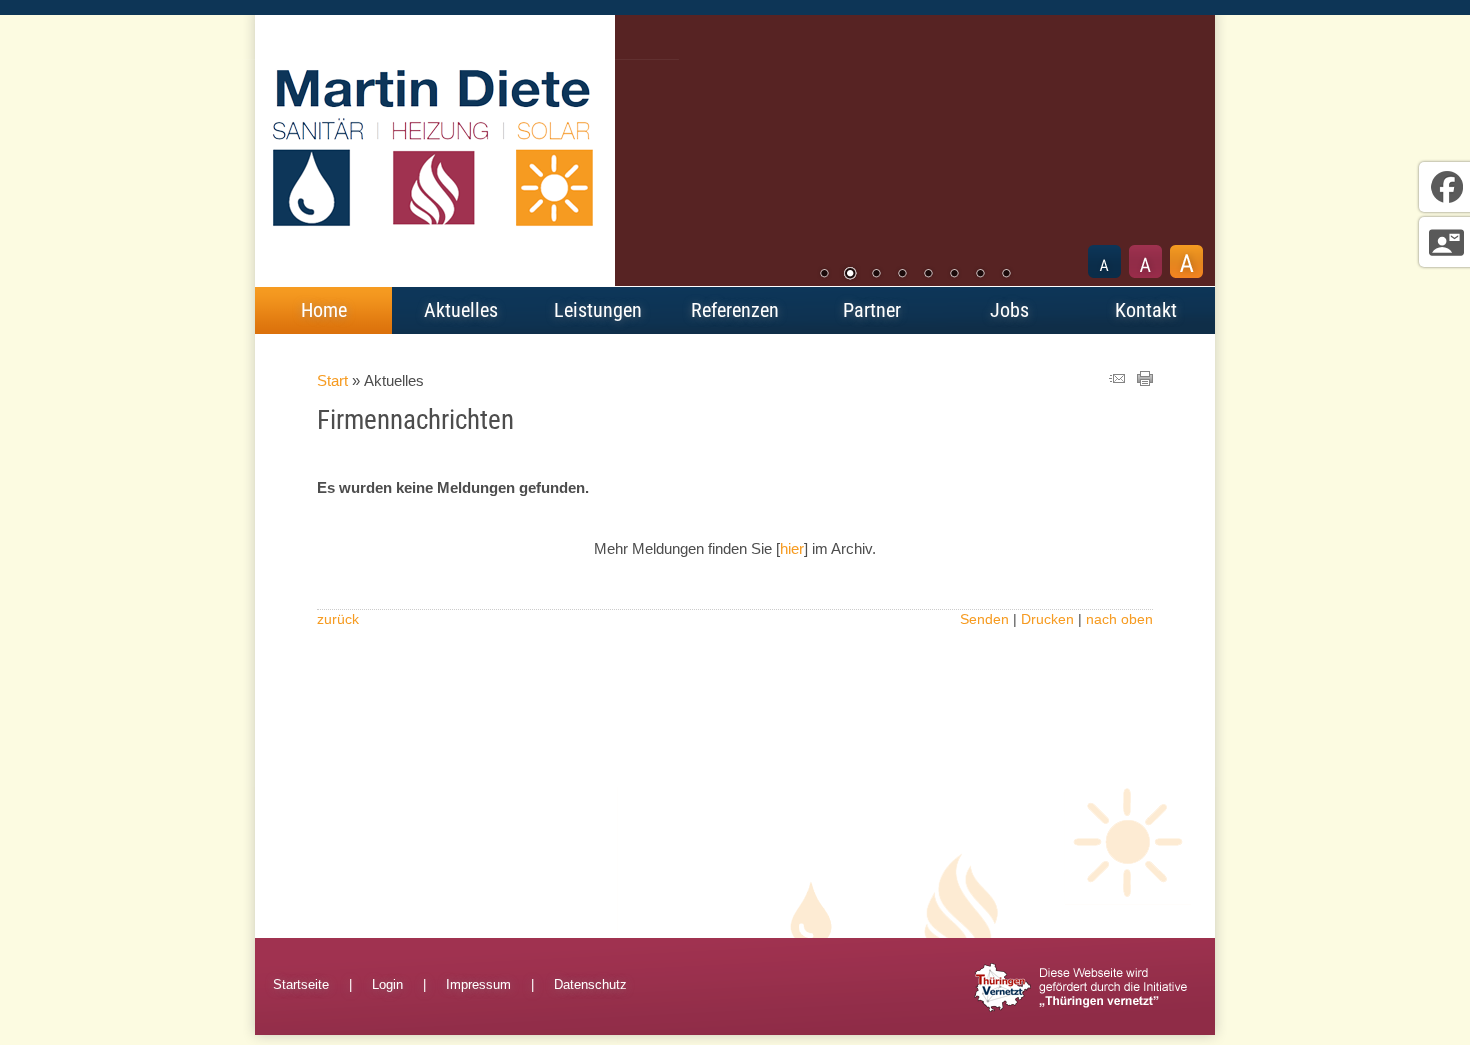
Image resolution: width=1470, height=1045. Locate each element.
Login (387, 984)
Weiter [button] (1185, 152)
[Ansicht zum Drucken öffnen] (1145, 380)
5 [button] (928, 275)
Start (332, 380)
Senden (984, 619)
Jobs (1009, 310)
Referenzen (735, 310)
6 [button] (954, 275)
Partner (872, 310)
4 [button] (902, 275)
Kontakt (1146, 310)
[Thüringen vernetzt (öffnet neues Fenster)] (1080, 1007)
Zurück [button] (645, 152)
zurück (338, 619)
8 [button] (1006, 275)
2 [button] (850, 275)
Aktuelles (461, 310)
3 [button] (876, 275)
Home (324, 310)
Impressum (478, 984)
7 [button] (980, 275)
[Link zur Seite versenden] (1117, 380)
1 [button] (824, 275)
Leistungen (598, 310)
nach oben (1119, 619)
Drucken (1047, 619)
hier (792, 548)
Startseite (301, 984)
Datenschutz (590, 984)
